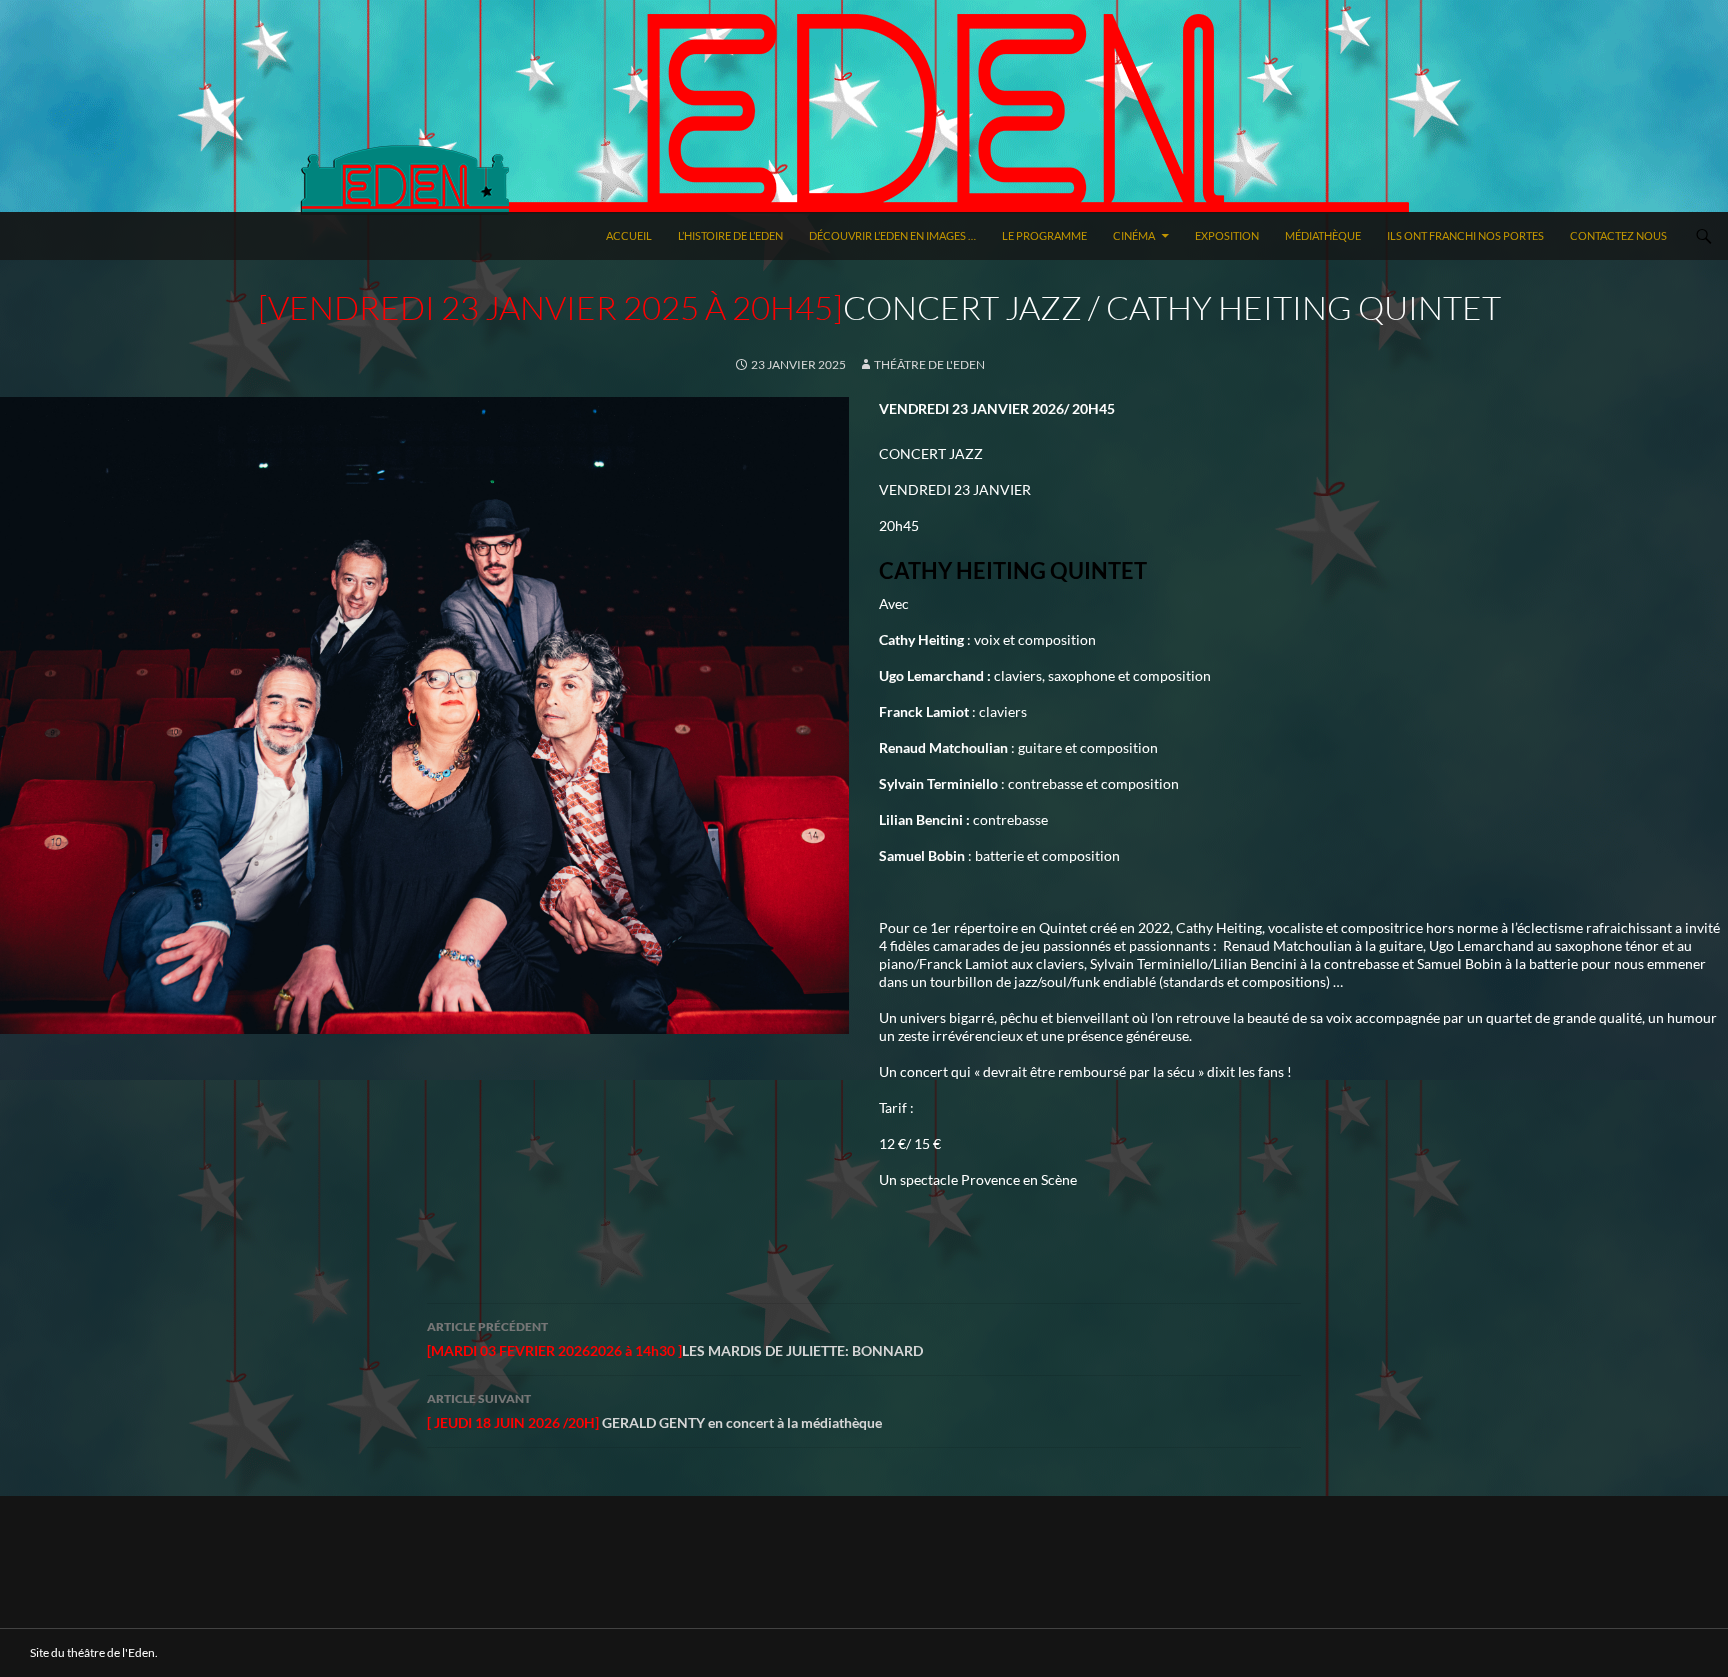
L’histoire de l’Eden (730, 235)
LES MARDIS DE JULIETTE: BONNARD (675, 1339)
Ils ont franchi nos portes (1465, 235)
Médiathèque (1323, 235)
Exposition (1227, 235)
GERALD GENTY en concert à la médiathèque (654, 1411)
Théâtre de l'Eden (929, 364)
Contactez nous (1618, 235)
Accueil (629, 235)
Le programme (1044, 235)
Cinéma (1134, 235)
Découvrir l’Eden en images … (892, 235)
